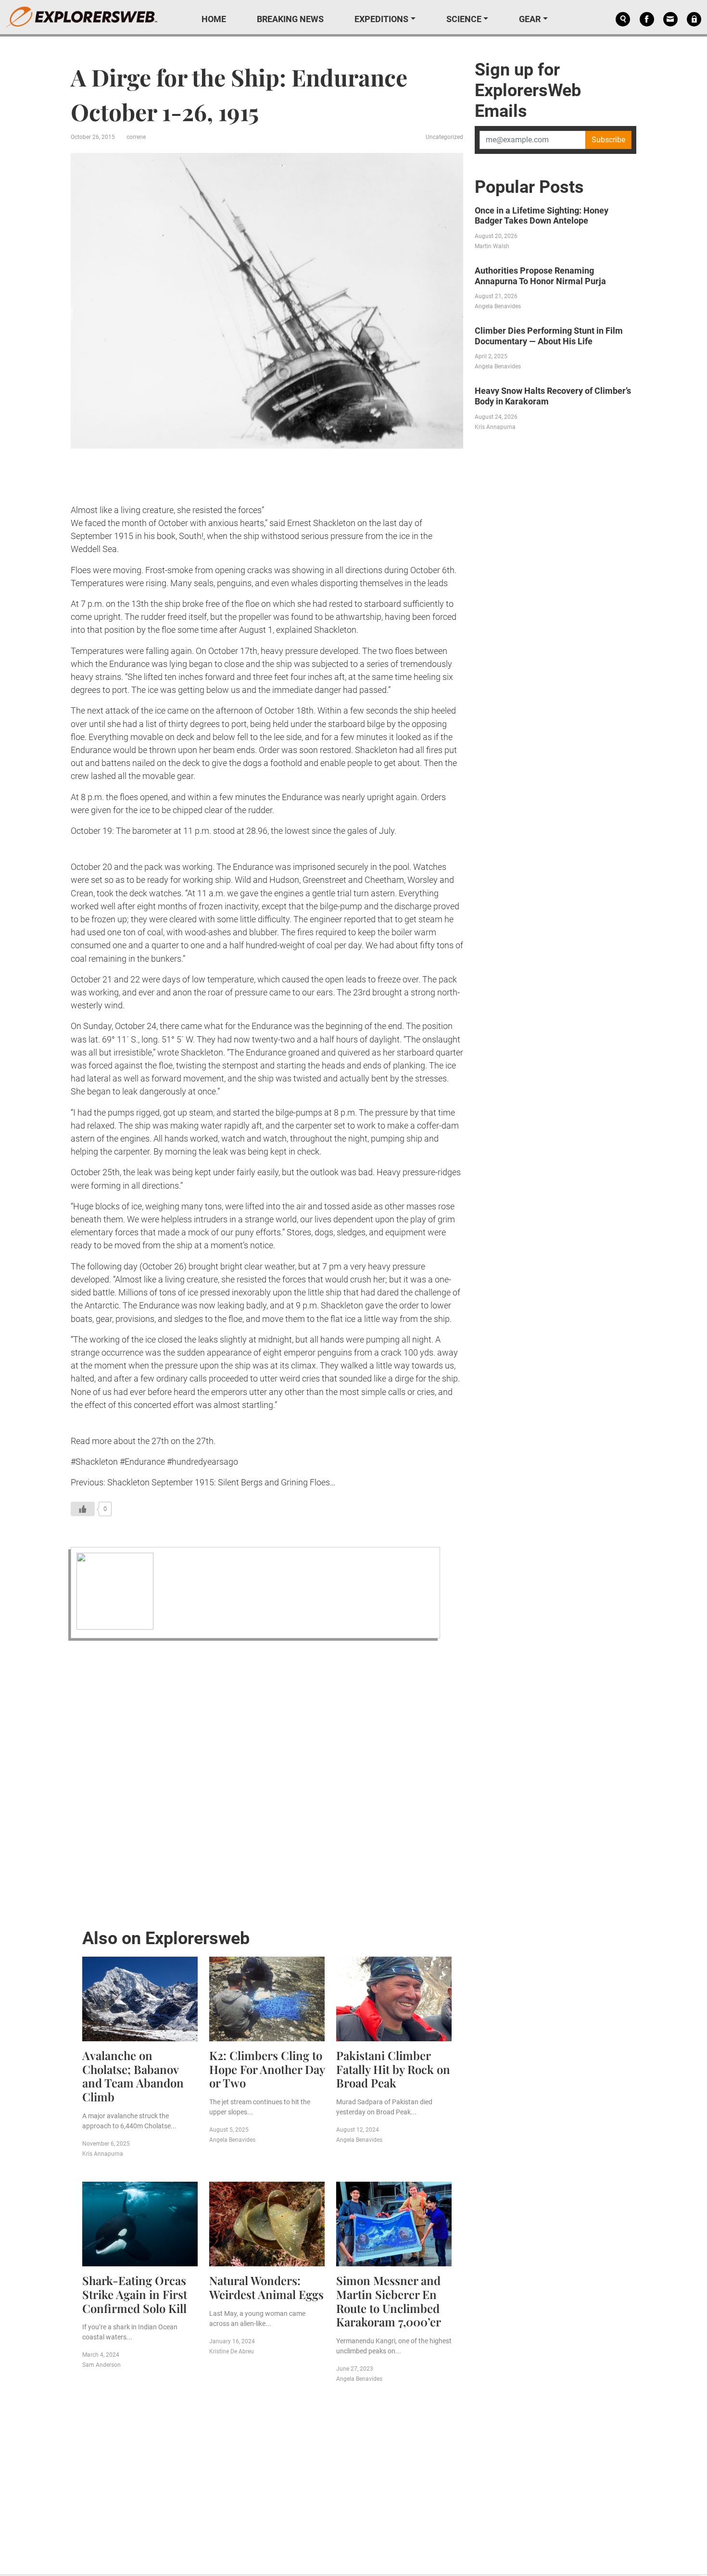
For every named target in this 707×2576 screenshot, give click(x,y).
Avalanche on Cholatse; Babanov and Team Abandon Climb (133, 2076)
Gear (530, 19)
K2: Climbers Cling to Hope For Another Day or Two (267, 2069)
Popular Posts (529, 187)
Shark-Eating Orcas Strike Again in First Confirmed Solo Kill (135, 2294)
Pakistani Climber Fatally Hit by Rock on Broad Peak (393, 2069)
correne (136, 137)
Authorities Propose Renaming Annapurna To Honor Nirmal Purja (540, 276)
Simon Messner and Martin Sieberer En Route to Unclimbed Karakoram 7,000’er (389, 2301)
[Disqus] (267, 1782)
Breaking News (290, 19)
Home (214, 19)
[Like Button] (83, 1509)
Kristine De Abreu (232, 2351)
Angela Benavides (232, 2140)
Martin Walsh (492, 246)
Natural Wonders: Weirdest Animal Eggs (266, 2287)
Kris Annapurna (103, 2154)
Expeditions (381, 19)
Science (464, 19)
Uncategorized (444, 137)
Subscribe (608, 140)
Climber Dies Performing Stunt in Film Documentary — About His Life (549, 336)
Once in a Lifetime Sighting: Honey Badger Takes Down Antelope (542, 216)
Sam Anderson (101, 2365)
